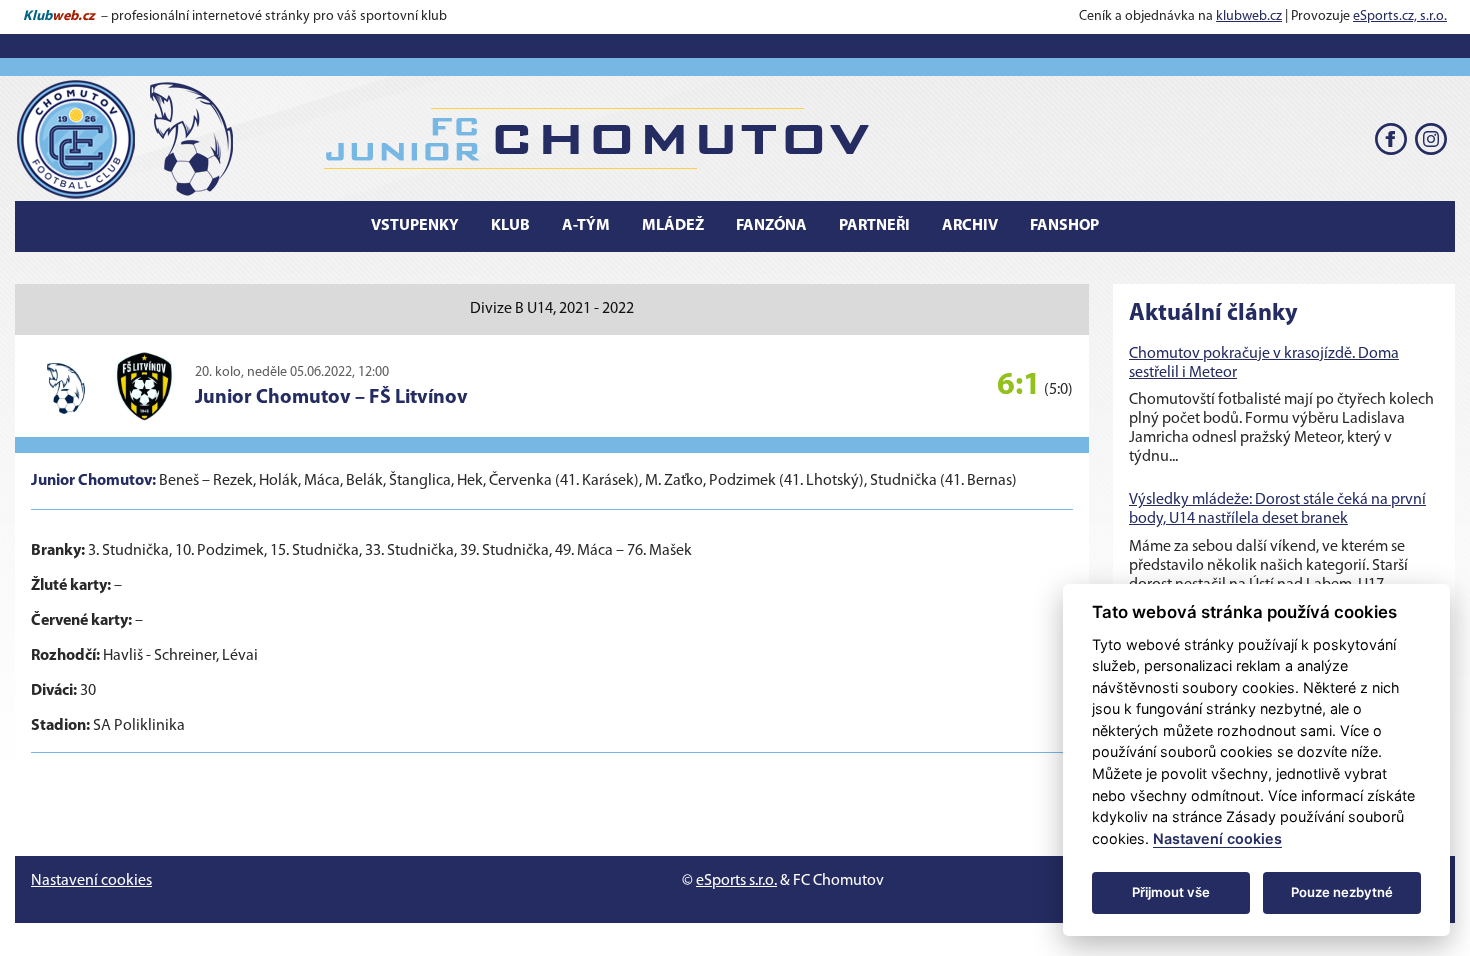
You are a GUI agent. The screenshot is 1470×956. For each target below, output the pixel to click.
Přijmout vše (1171, 892)
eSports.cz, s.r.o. (1400, 16)
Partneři (874, 226)
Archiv (970, 226)
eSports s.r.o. (736, 881)
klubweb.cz (1249, 16)
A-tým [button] (586, 226)
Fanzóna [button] (771, 226)
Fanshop (1064, 226)
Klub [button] (510, 226)
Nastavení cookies (91, 881)
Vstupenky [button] (415, 226)
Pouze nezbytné (1342, 892)
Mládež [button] (673, 226)
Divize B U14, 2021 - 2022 (552, 309)
